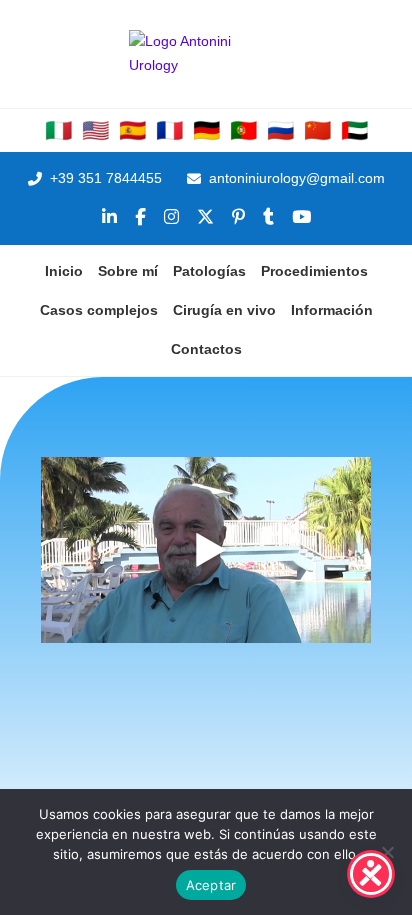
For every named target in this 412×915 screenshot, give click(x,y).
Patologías (209, 271)
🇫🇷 (169, 131)
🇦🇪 (354, 131)
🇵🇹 (243, 131)
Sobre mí (128, 271)
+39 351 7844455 (106, 178)
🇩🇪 (206, 131)
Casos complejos (99, 310)
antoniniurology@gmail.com (297, 178)
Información (332, 310)
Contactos (206, 349)
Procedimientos (314, 271)
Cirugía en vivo (224, 310)
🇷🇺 (280, 131)
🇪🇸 (132, 131)
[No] (387, 852)
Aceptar (211, 885)
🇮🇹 (58, 131)
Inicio (64, 271)
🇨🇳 (317, 131)
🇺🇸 (95, 131)
